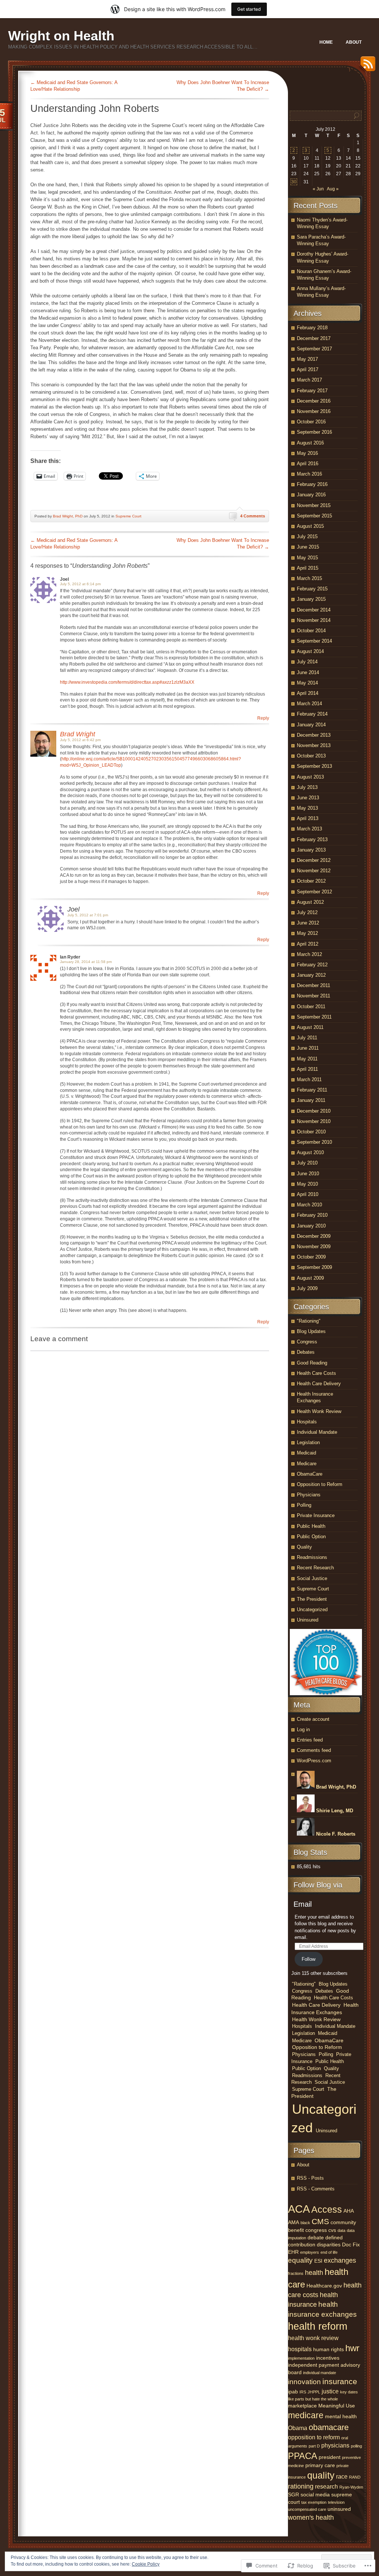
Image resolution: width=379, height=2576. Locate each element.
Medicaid (306, 1453)
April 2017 (308, 369)
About (354, 42)
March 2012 (309, 954)
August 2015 (310, 526)
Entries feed (310, 1740)
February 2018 (312, 328)
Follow (308, 1959)
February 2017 (312, 391)
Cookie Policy (146, 2564)
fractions (296, 2273)
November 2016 (314, 411)
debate (316, 2237)
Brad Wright (78, 734)
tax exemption (314, 2502)
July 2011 (307, 1038)
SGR (294, 2495)
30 (294, 182)
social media (315, 2495)
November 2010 (314, 1121)
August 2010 (310, 1152)
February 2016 (312, 484)
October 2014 (311, 631)
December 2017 (314, 338)
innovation (304, 2382)
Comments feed (314, 1750)
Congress (307, 1342)
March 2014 (309, 704)
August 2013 (310, 777)
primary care (320, 2465)
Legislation (308, 1442)
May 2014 (307, 683)
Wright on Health (61, 36)
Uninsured (308, 1620)
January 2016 (311, 495)
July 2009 (307, 1288)
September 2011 (314, 1017)
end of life (329, 2252)
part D (314, 2446)
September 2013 (314, 766)
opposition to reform (314, 2437)
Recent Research (315, 1568)
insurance (340, 2382)
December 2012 (314, 860)
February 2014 (312, 714)
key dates (349, 2392)
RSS (366, 66)
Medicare (307, 1464)
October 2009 (311, 1257)
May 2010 (307, 1184)
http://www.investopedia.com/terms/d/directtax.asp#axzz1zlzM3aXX (127, 682)
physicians (335, 2445)
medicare (306, 2415)
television (336, 2502)
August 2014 (310, 651)
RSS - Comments (316, 2189)
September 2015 (314, 516)
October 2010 (311, 1132)
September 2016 (314, 432)
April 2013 (308, 818)
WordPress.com (314, 1761)
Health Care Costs (316, 1373)
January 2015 (311, 599)
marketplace (302, 2406)
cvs (332, 2230)
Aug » (333, 189)
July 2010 (307, 1163)
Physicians (309, 1495)
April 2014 (308, 693)
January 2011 (311, 1100)
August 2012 (310, 902)
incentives (328, 2358)
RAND (355, 2477)
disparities (329, 2245)
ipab (293, 2392)
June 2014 (308, 672)
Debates (306, 1352)
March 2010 (309, 1205)
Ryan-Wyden (351, 2487)
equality (300, 2260)
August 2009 (310, 1278)
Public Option (311, 1537)
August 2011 (310, 1027)
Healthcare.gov (324, 2286)
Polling (304, 1505)
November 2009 (314, 1247)
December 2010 (314, 1111)
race (342, 2476)
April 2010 (308, 1194)
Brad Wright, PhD (68, 516)
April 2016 (308, 464)
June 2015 (308, 547)
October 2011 (311, 1007)
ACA (299, 2209)
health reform (318, 2326)
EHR (293, 2252)
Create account (313, 1719)
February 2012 (312, 965)
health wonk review (313, 2338)
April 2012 (308, 944)
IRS (303, 2392)
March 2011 (309, 1079)
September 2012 (314, 892)
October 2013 (311, 756)
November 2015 (314, 505)
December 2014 (314, 610)
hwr (352, 2348)
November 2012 (314, 871)
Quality (304, 1547)
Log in (303, 1729)
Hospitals (307, 1422)
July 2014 (307, 662)
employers (310, 2252)
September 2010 (314, 1142)
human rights (328, 2349)
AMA (294, 2222)
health (314, 2273)
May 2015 (307, 558)
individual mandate (320, 2373)
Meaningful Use (337, 2406)
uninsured (339, 2509)
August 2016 (310, 443)
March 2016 (309, 474)
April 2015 (308, 568)
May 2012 (307, 933)
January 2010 (311, 1226)
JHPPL (314, 2392)
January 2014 (311, 725)
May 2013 (307, 808)
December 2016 (314, 401)
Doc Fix (351, 2245)
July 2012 (307, 912)
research (326, 2486)
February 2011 (312, 1090)
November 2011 (313, 996)
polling (356, 2446)
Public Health (311, 1526)
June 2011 (308, 1048)
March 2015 (309, 578)
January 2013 (311, 850)
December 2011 (313, 985)
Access (327, 2209)
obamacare (329, 2427)
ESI (318, 2261)
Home (326, 42)
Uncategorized (312, 1609)
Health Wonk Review (319, 1411)
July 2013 (307, 787)
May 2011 (307, 1059)
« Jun (318, 189)
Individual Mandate (317, 1432)
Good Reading (312, 1363)
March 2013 (309, 829)
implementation (301, 2358)
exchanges (340, 2260)
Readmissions (312, 1557)
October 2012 (311, 881)
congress (316, 2230)
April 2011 (307, 1069)
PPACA (303, 2456)
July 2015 (307, 536)
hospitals (300, 2349)
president (330, 2457)
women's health (311, 2517)
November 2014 (314, 620)
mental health (341, 2416)
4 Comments (253, 516)
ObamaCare (310, 1474)
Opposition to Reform (320, 1484)
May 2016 (307, 453)
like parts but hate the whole (313, 2399)
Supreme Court (128, 516)
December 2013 (314, 735)
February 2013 (312, 839)
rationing (301, 2486)
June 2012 (308, 923)
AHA (349, 2211)
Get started (249, 9)
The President (312, 1599)
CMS (320, 2221)
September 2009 (314, 1267)
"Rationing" (309, 1321)
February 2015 (312, 589)
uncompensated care (307, 2509)
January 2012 (311, 975)
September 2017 (314, 349)
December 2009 (314, 1236)
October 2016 (311, 422)
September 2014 (314, 641)
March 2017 (309, 380)
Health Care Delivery (319, 1384)
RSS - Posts (310, 2178)
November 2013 (314, 745)
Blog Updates (311, 1331)
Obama (298, 2428)
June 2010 (308, 1174)
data (341, 2230)
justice (330, 2391)
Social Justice (312, 1578)
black (305, 2223)
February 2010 (312, 1215)
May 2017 (307, 359)
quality (321, 2475)
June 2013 (308, 798)
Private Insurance (316, 1515)
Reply (263, 718)
